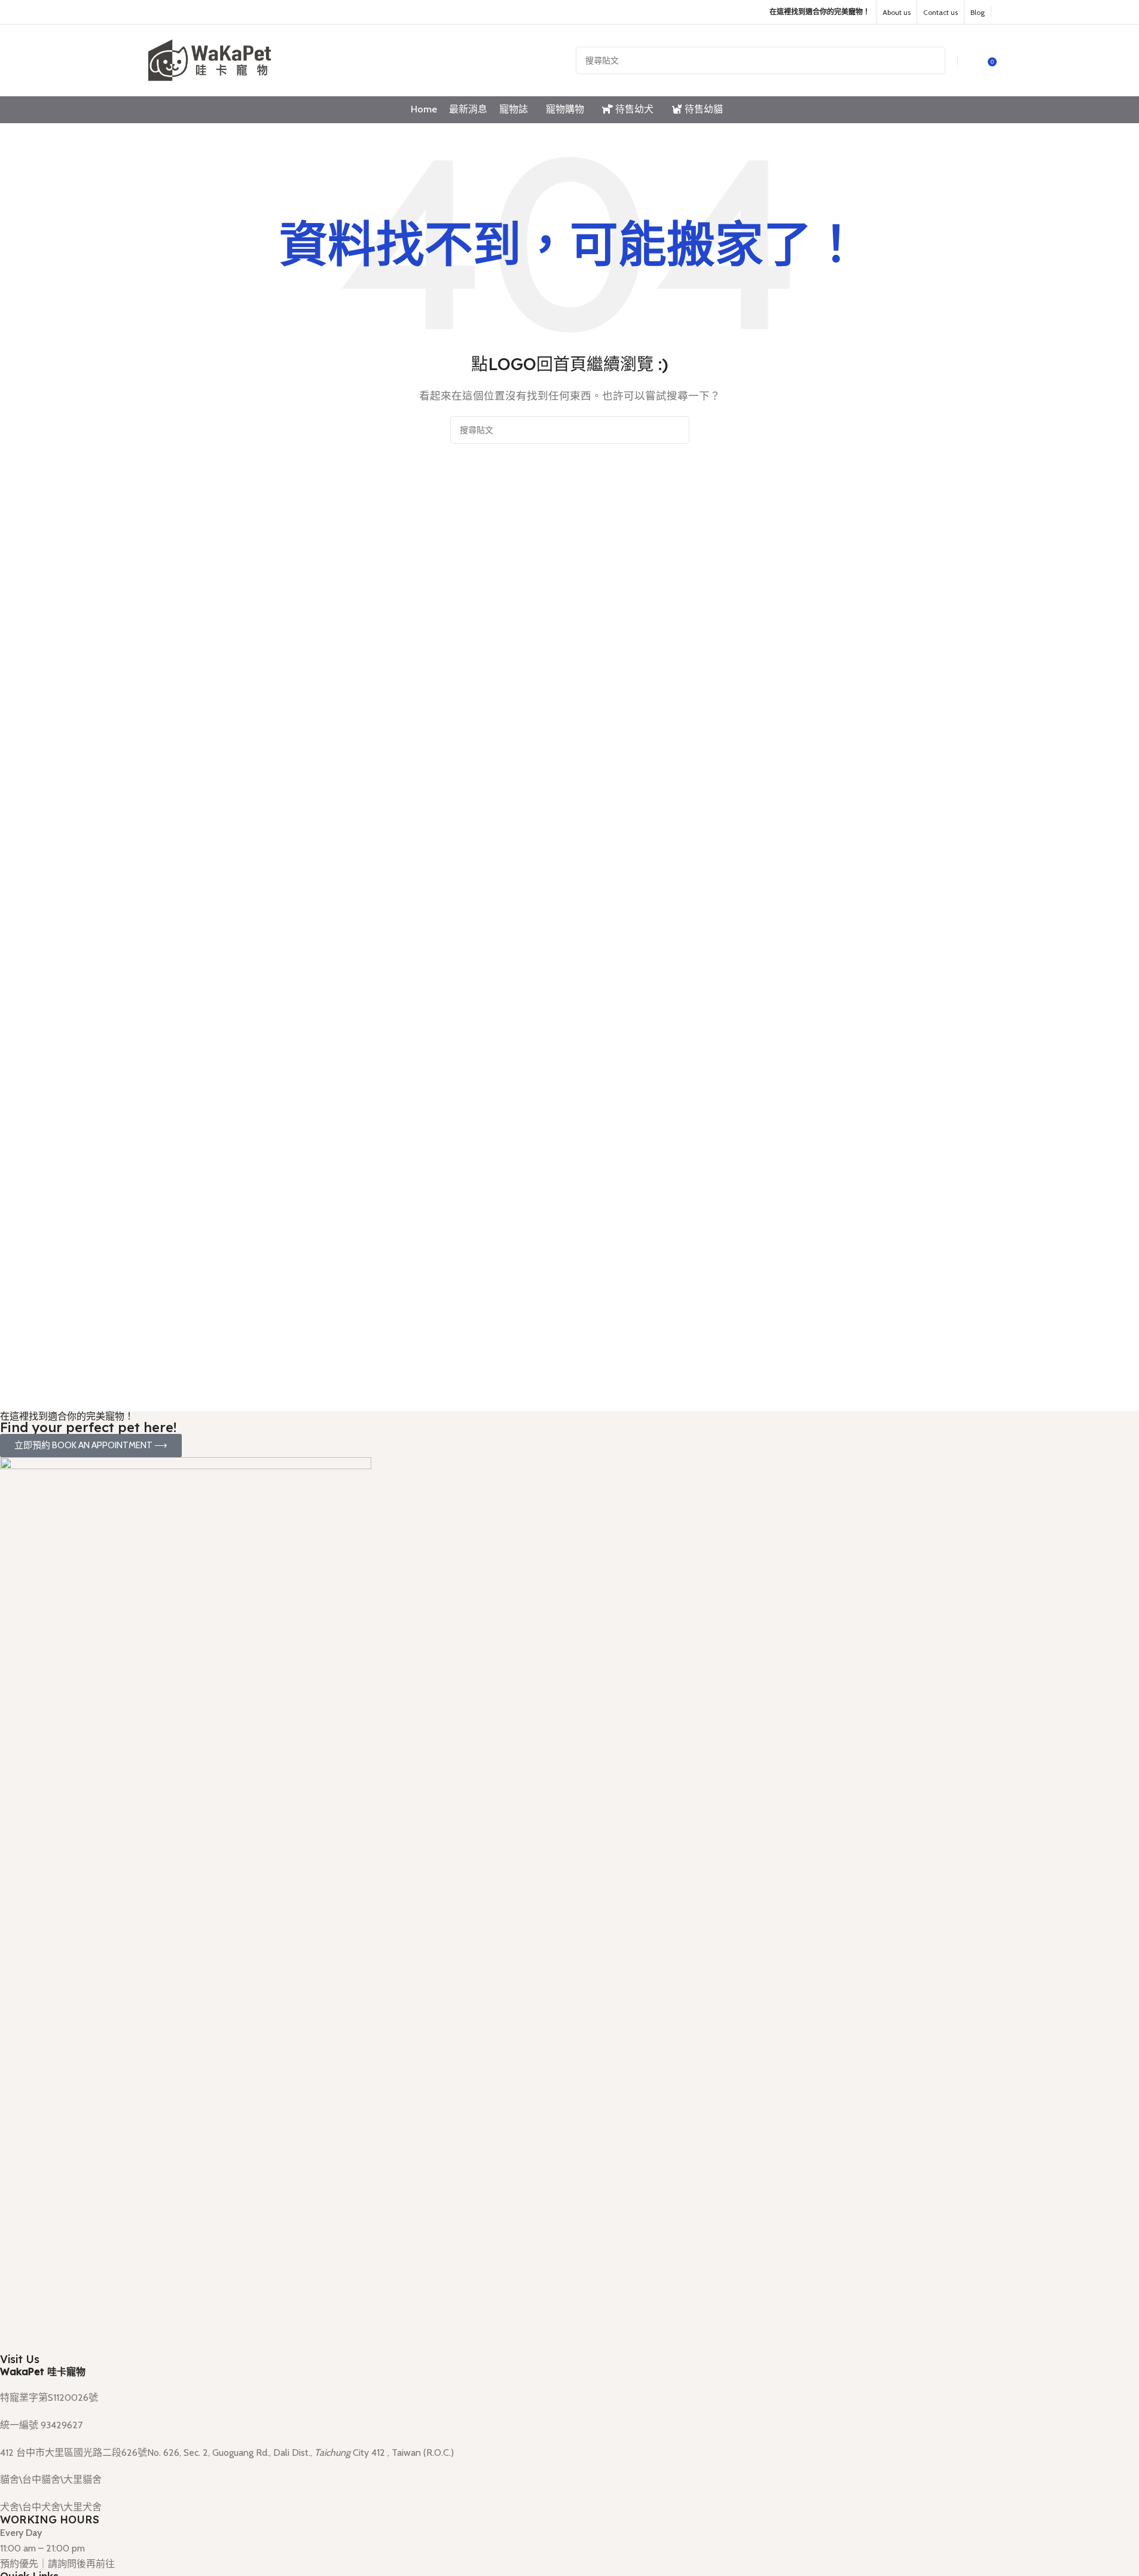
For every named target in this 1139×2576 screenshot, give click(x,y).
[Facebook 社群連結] (156, 12)
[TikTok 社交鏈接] (216, 12)
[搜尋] (932, 60)
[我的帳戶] (975, 60)
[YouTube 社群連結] (201, 12)
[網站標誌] (211, 59)
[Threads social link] (186, 12)
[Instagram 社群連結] (171, 12)
